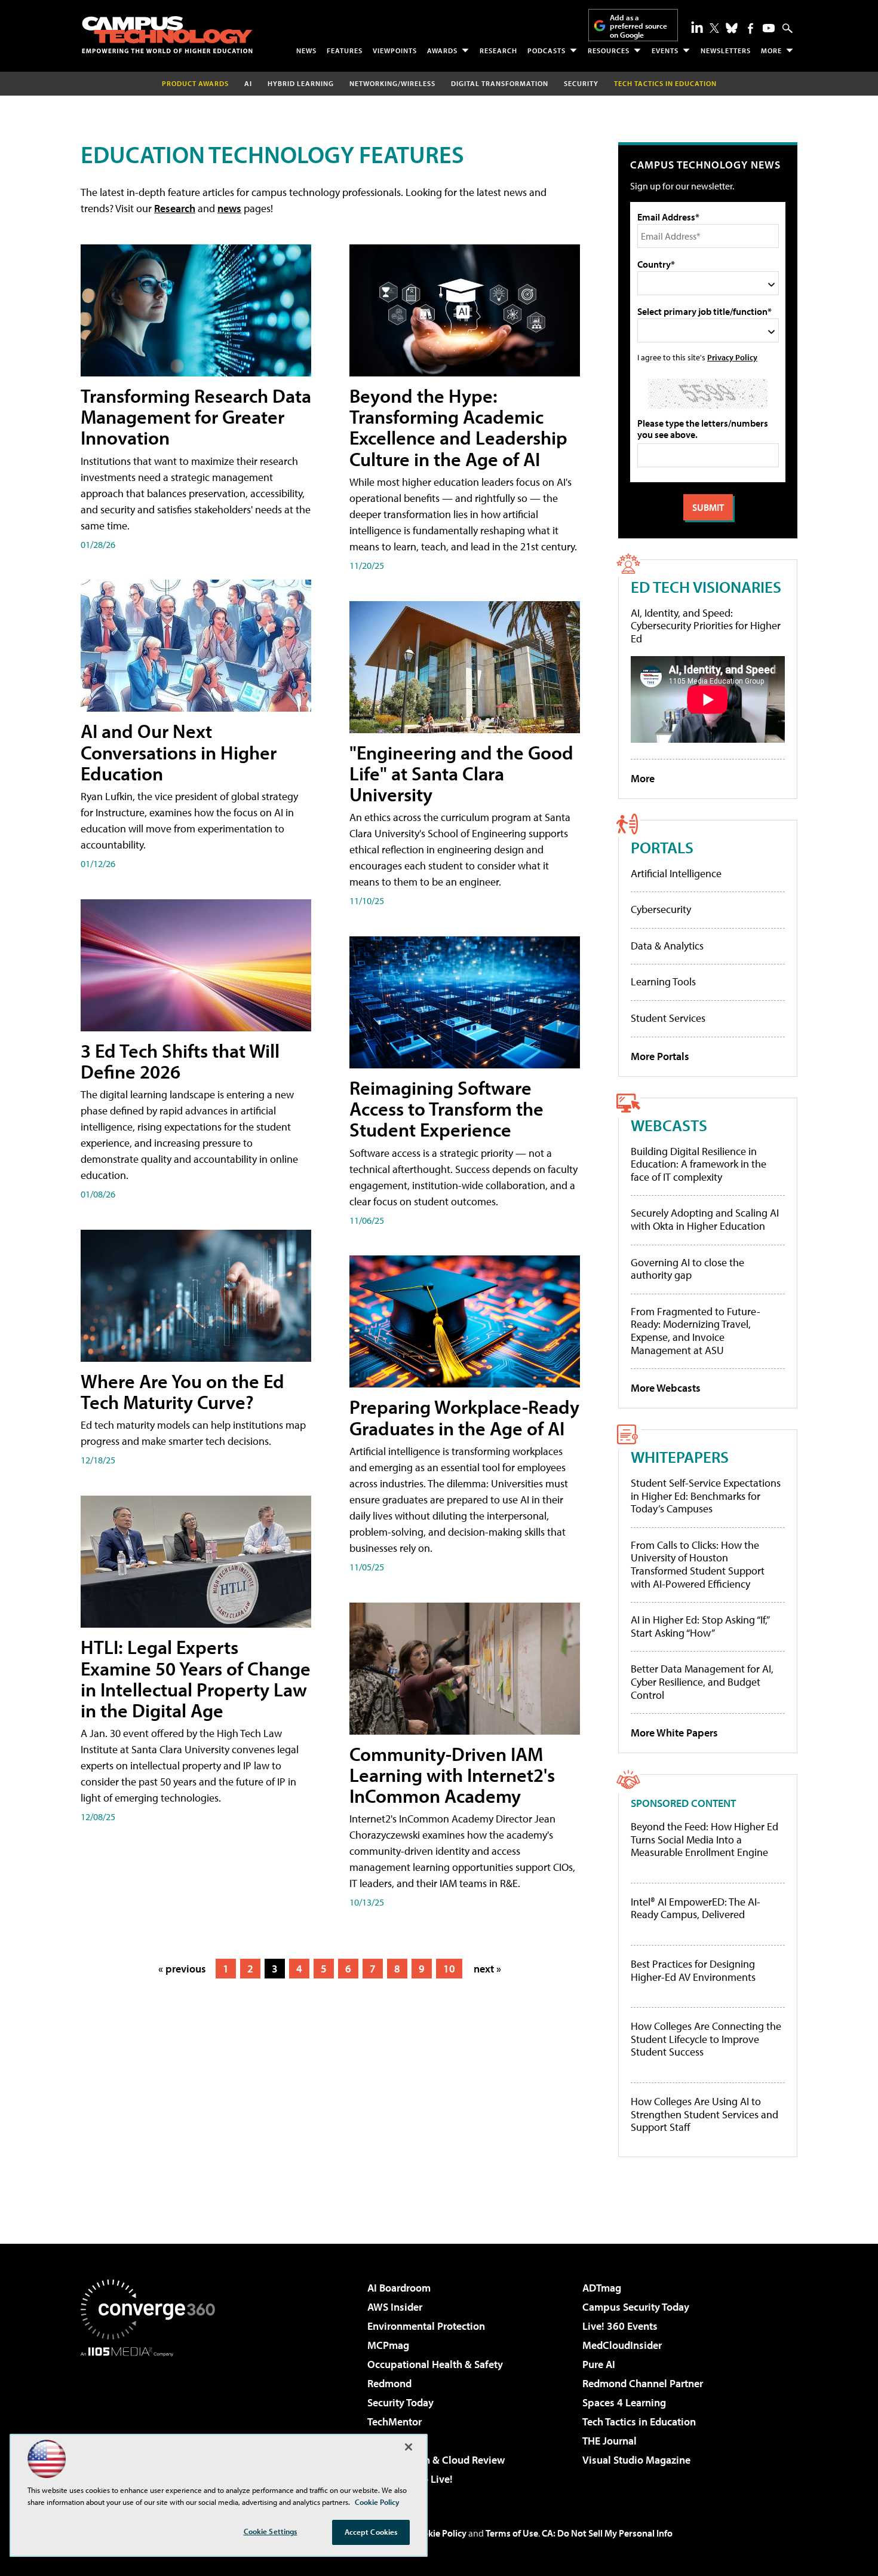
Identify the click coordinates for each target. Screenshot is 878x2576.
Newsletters (726, 50)
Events (665, 50)
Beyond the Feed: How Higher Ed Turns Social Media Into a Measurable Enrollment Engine (704, 1840)
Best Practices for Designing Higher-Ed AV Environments (693, 1970)
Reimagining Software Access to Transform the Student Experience (446, 1108)
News (306, 50)
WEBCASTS (669, 1125)
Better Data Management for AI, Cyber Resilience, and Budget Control (702, 1681)
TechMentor (395, 2422)
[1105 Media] (152, 2418)
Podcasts (547, 50)
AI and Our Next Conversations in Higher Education (179, 752)
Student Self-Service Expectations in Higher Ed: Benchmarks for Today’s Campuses (706, 1496)
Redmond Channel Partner (643, 2383)
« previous (182, 1969)
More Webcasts (666, 1388)
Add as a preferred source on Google (638, 26)
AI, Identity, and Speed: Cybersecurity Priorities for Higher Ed (706, 626)
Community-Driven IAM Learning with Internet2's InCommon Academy (452, 1775)
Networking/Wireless (392, 83)
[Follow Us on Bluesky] (732, 28)
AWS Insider (395, 2307)
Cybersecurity (661, 909)
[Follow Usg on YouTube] (769, 28)
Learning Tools (663, 981)
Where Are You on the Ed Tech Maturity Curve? (182, 1391)
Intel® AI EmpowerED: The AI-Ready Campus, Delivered (696, 1908)
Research (498, 50)
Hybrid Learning (301, 83)
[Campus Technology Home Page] (167, 35)
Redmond (389, 2383)
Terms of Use (512, 2533)
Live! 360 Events (620, 2326)
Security (581, 83)
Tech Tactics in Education (639, 2422)
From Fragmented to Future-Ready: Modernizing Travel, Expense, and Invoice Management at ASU (696, 1331)
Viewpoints (395, 50)
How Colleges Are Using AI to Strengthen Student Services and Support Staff (704, 2114)
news (229, 208)
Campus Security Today (636, 2307)
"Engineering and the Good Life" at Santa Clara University (461, 773)
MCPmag (388, 2345)
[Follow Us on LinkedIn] (697, 27)
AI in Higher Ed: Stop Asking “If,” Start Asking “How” (700, 1626)
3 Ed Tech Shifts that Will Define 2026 (180, 1061)
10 (449, 1969)
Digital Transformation (500, 83)
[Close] (409, 2447)
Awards (442, 50)
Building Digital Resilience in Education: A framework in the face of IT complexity (699, 1164)
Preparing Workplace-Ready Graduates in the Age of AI (464, 1417)
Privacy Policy (732, 357)
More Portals (660, 1056)
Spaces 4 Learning (624, 2402)
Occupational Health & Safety (435, 2364)
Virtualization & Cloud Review (436, 2460)
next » (487, 1969)
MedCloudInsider (622, 2345)
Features (345, 50)
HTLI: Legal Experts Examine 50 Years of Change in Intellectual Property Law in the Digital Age (196, 1678)
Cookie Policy (439, 2533)
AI (248, 83)
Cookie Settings (271, 2531)
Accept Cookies (371, 2532)
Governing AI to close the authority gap (687, 1269)
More (771, 50)
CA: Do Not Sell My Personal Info (607, 2533)
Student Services (668, 1018)
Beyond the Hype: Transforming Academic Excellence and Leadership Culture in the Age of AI (458, 427)
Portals (662, 847)
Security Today (400, 2402)
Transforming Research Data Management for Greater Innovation (196, 416)
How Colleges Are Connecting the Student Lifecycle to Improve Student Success (706, 2039)
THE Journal (610, 2441)
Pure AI (599, 2364)
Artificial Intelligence (676, 873)
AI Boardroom (399, 2288)
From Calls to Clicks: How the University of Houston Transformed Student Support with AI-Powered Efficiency (698, 1564)
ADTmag (602, 2288)
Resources (609, 50)
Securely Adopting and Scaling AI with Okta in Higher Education (705, 1219)
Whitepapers (680, 1457)
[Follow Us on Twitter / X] (714, 28)
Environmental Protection (426, 2326)
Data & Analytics (667, 946)
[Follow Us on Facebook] (750, 28)
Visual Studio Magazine (636, 2460)
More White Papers (674, 1733)
